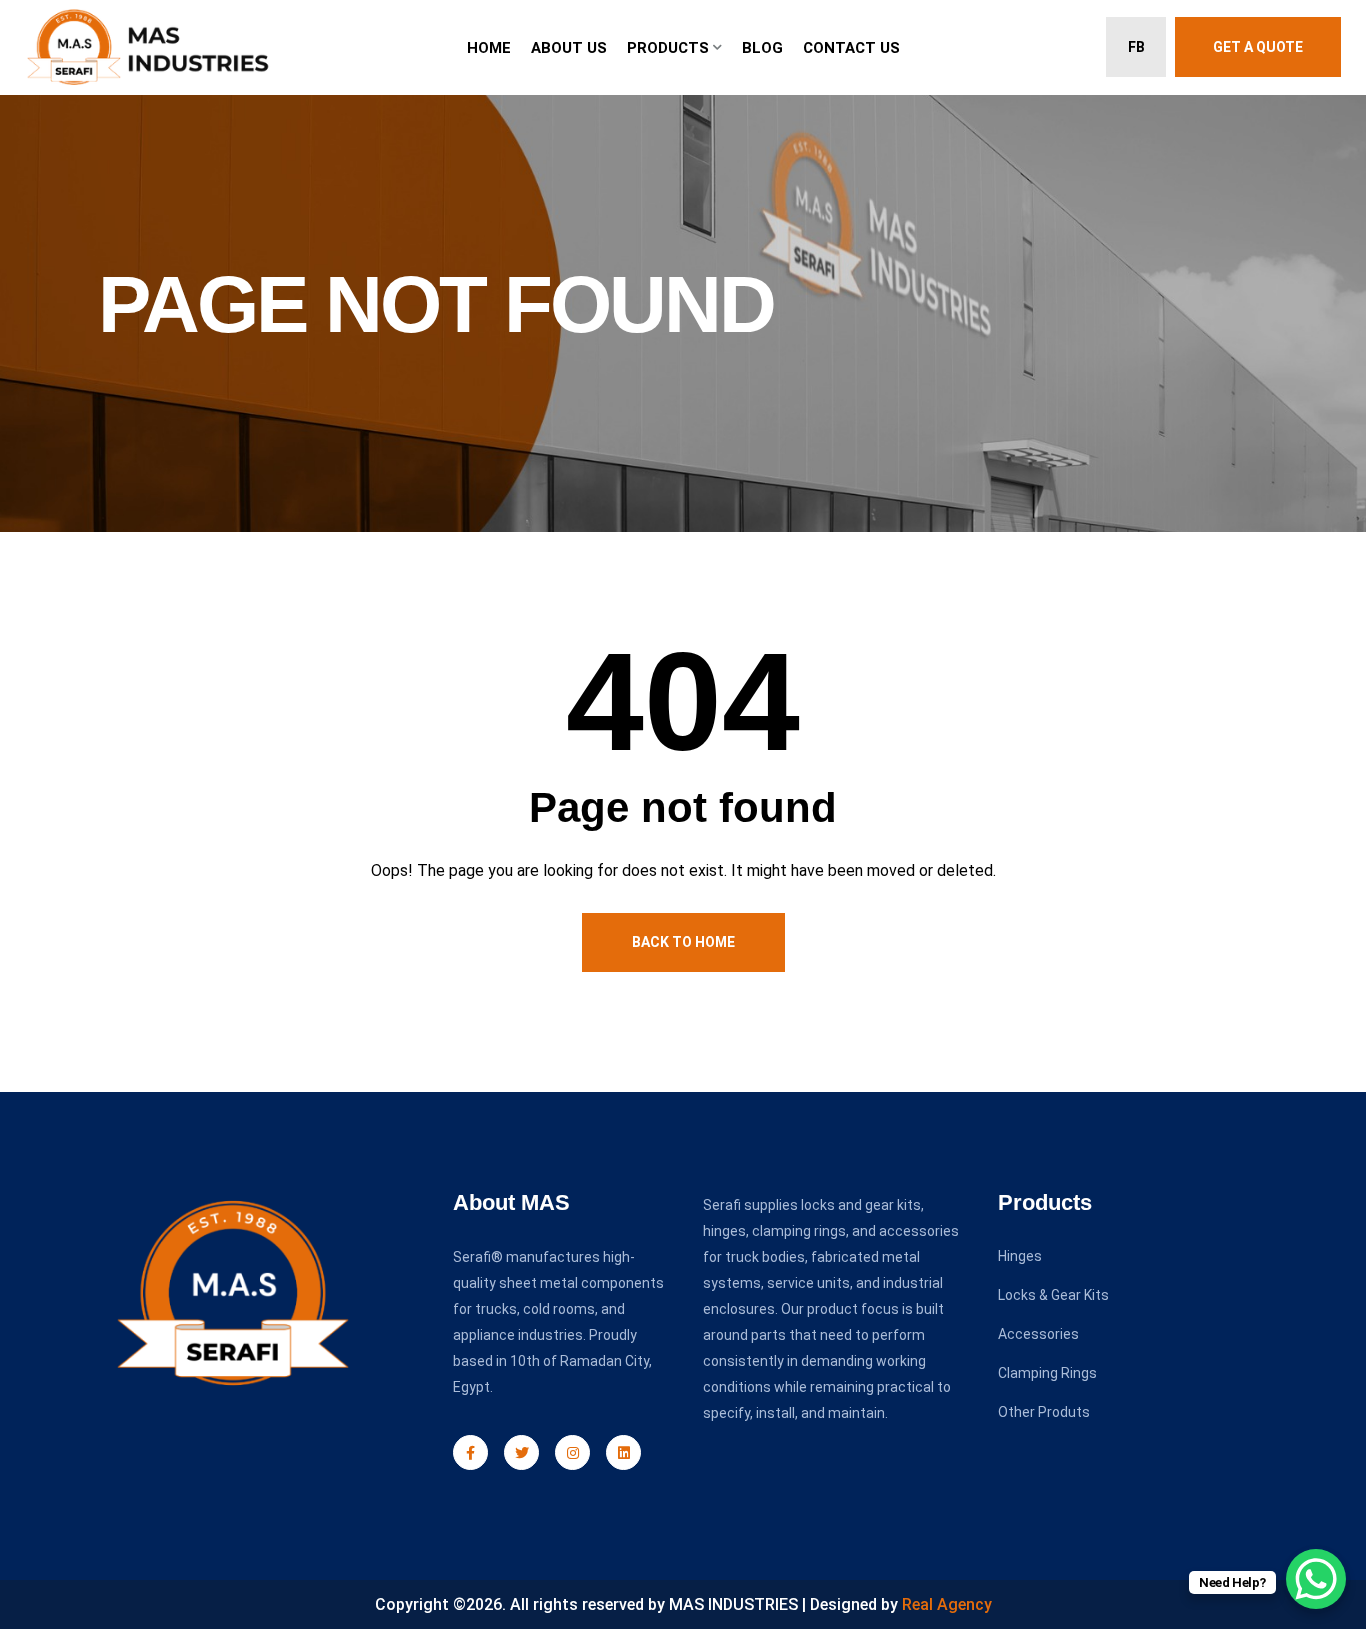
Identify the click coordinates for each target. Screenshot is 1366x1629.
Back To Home (683, 942)
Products (668, 48)
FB (1136, 47)
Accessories (1038, 1334)
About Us (569, 48)
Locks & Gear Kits (1053, 1295)
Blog (762, 48)
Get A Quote (1258, 47)
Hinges (1020, 1256)
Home (489, 48)
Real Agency (947, 1604)
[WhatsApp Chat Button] (1316, 1579)
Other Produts (1044, 1412)
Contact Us (851, 48)
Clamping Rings (1047, 1373)
